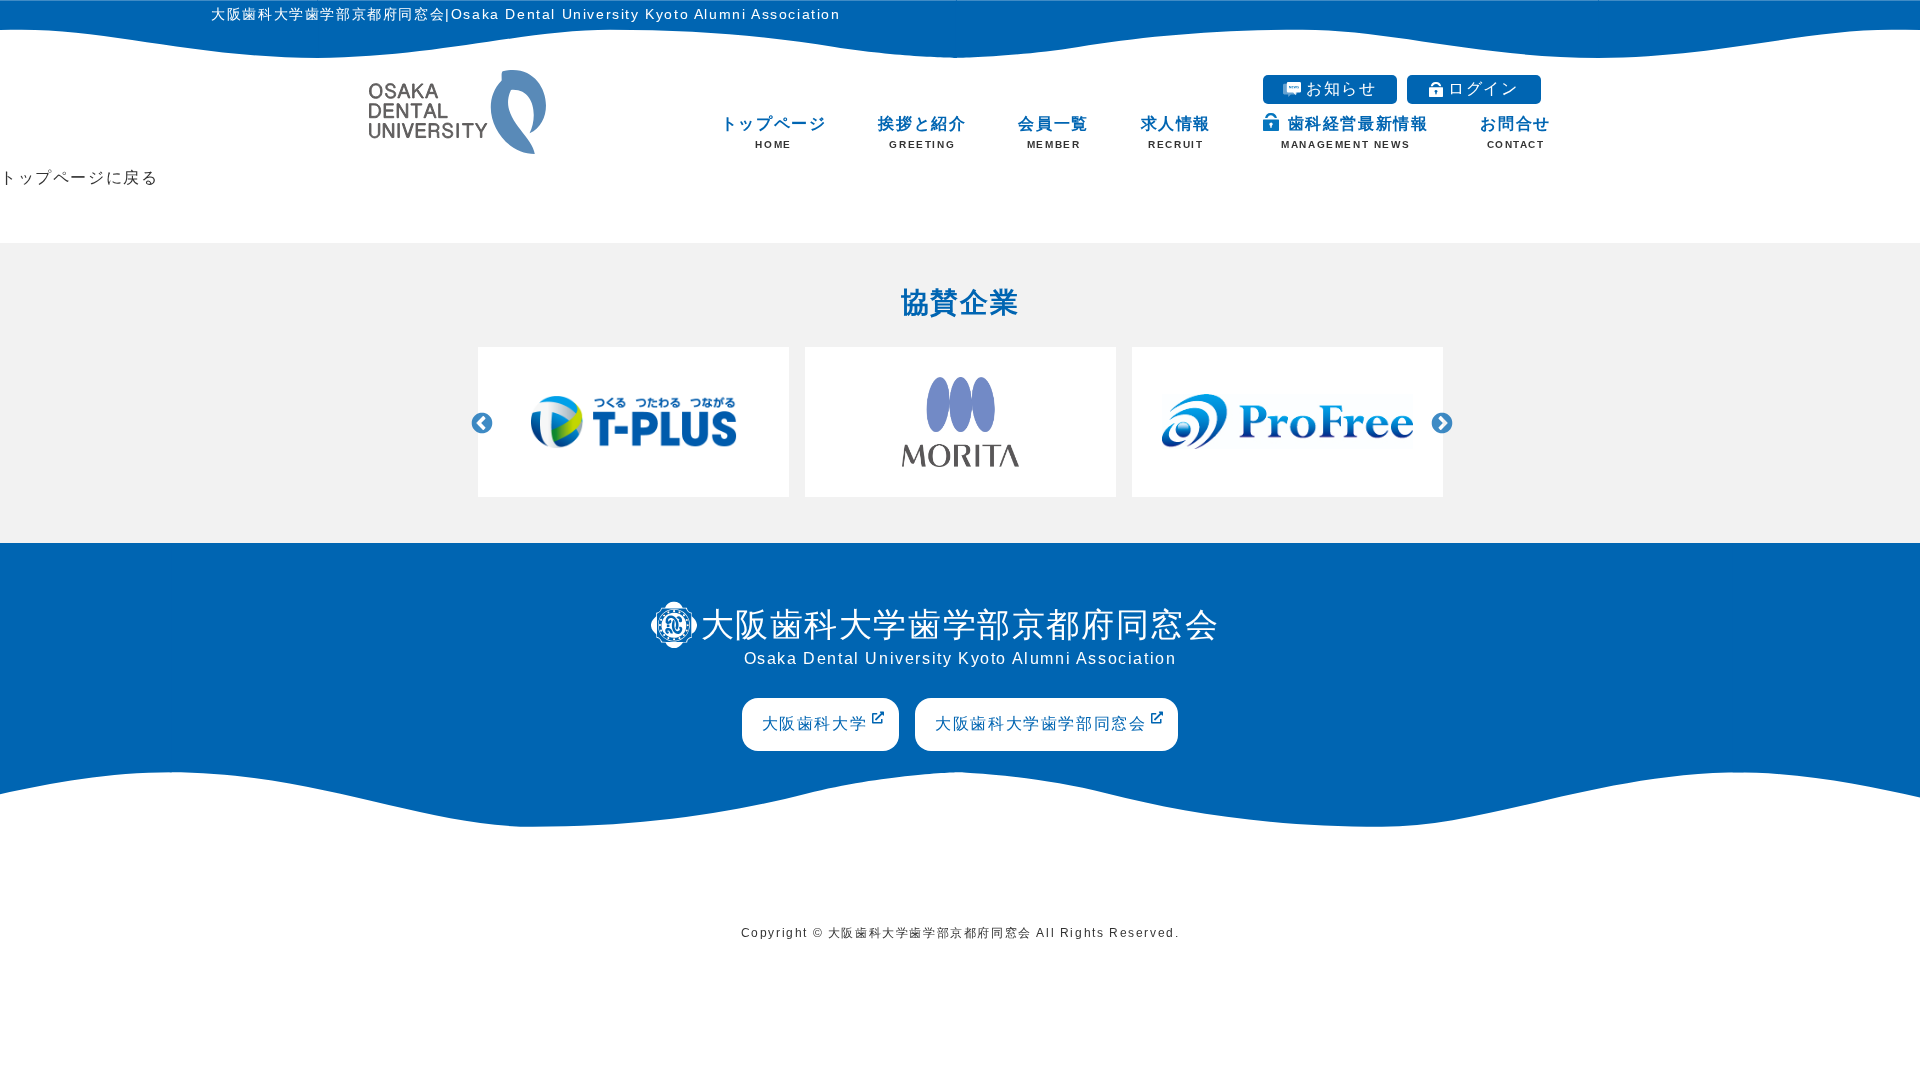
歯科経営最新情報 (1354, 132)
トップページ (774, 132)
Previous (480, 422)
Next (1440, 422)
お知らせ (1341, 88)
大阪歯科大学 (815, 723)
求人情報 (1176, 132)
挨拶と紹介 (922, 132)
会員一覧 (1053, 132)
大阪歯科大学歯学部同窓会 (1040, 723)
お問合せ (1515, 132)
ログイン (1483, 88)
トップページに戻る (79, 177)
